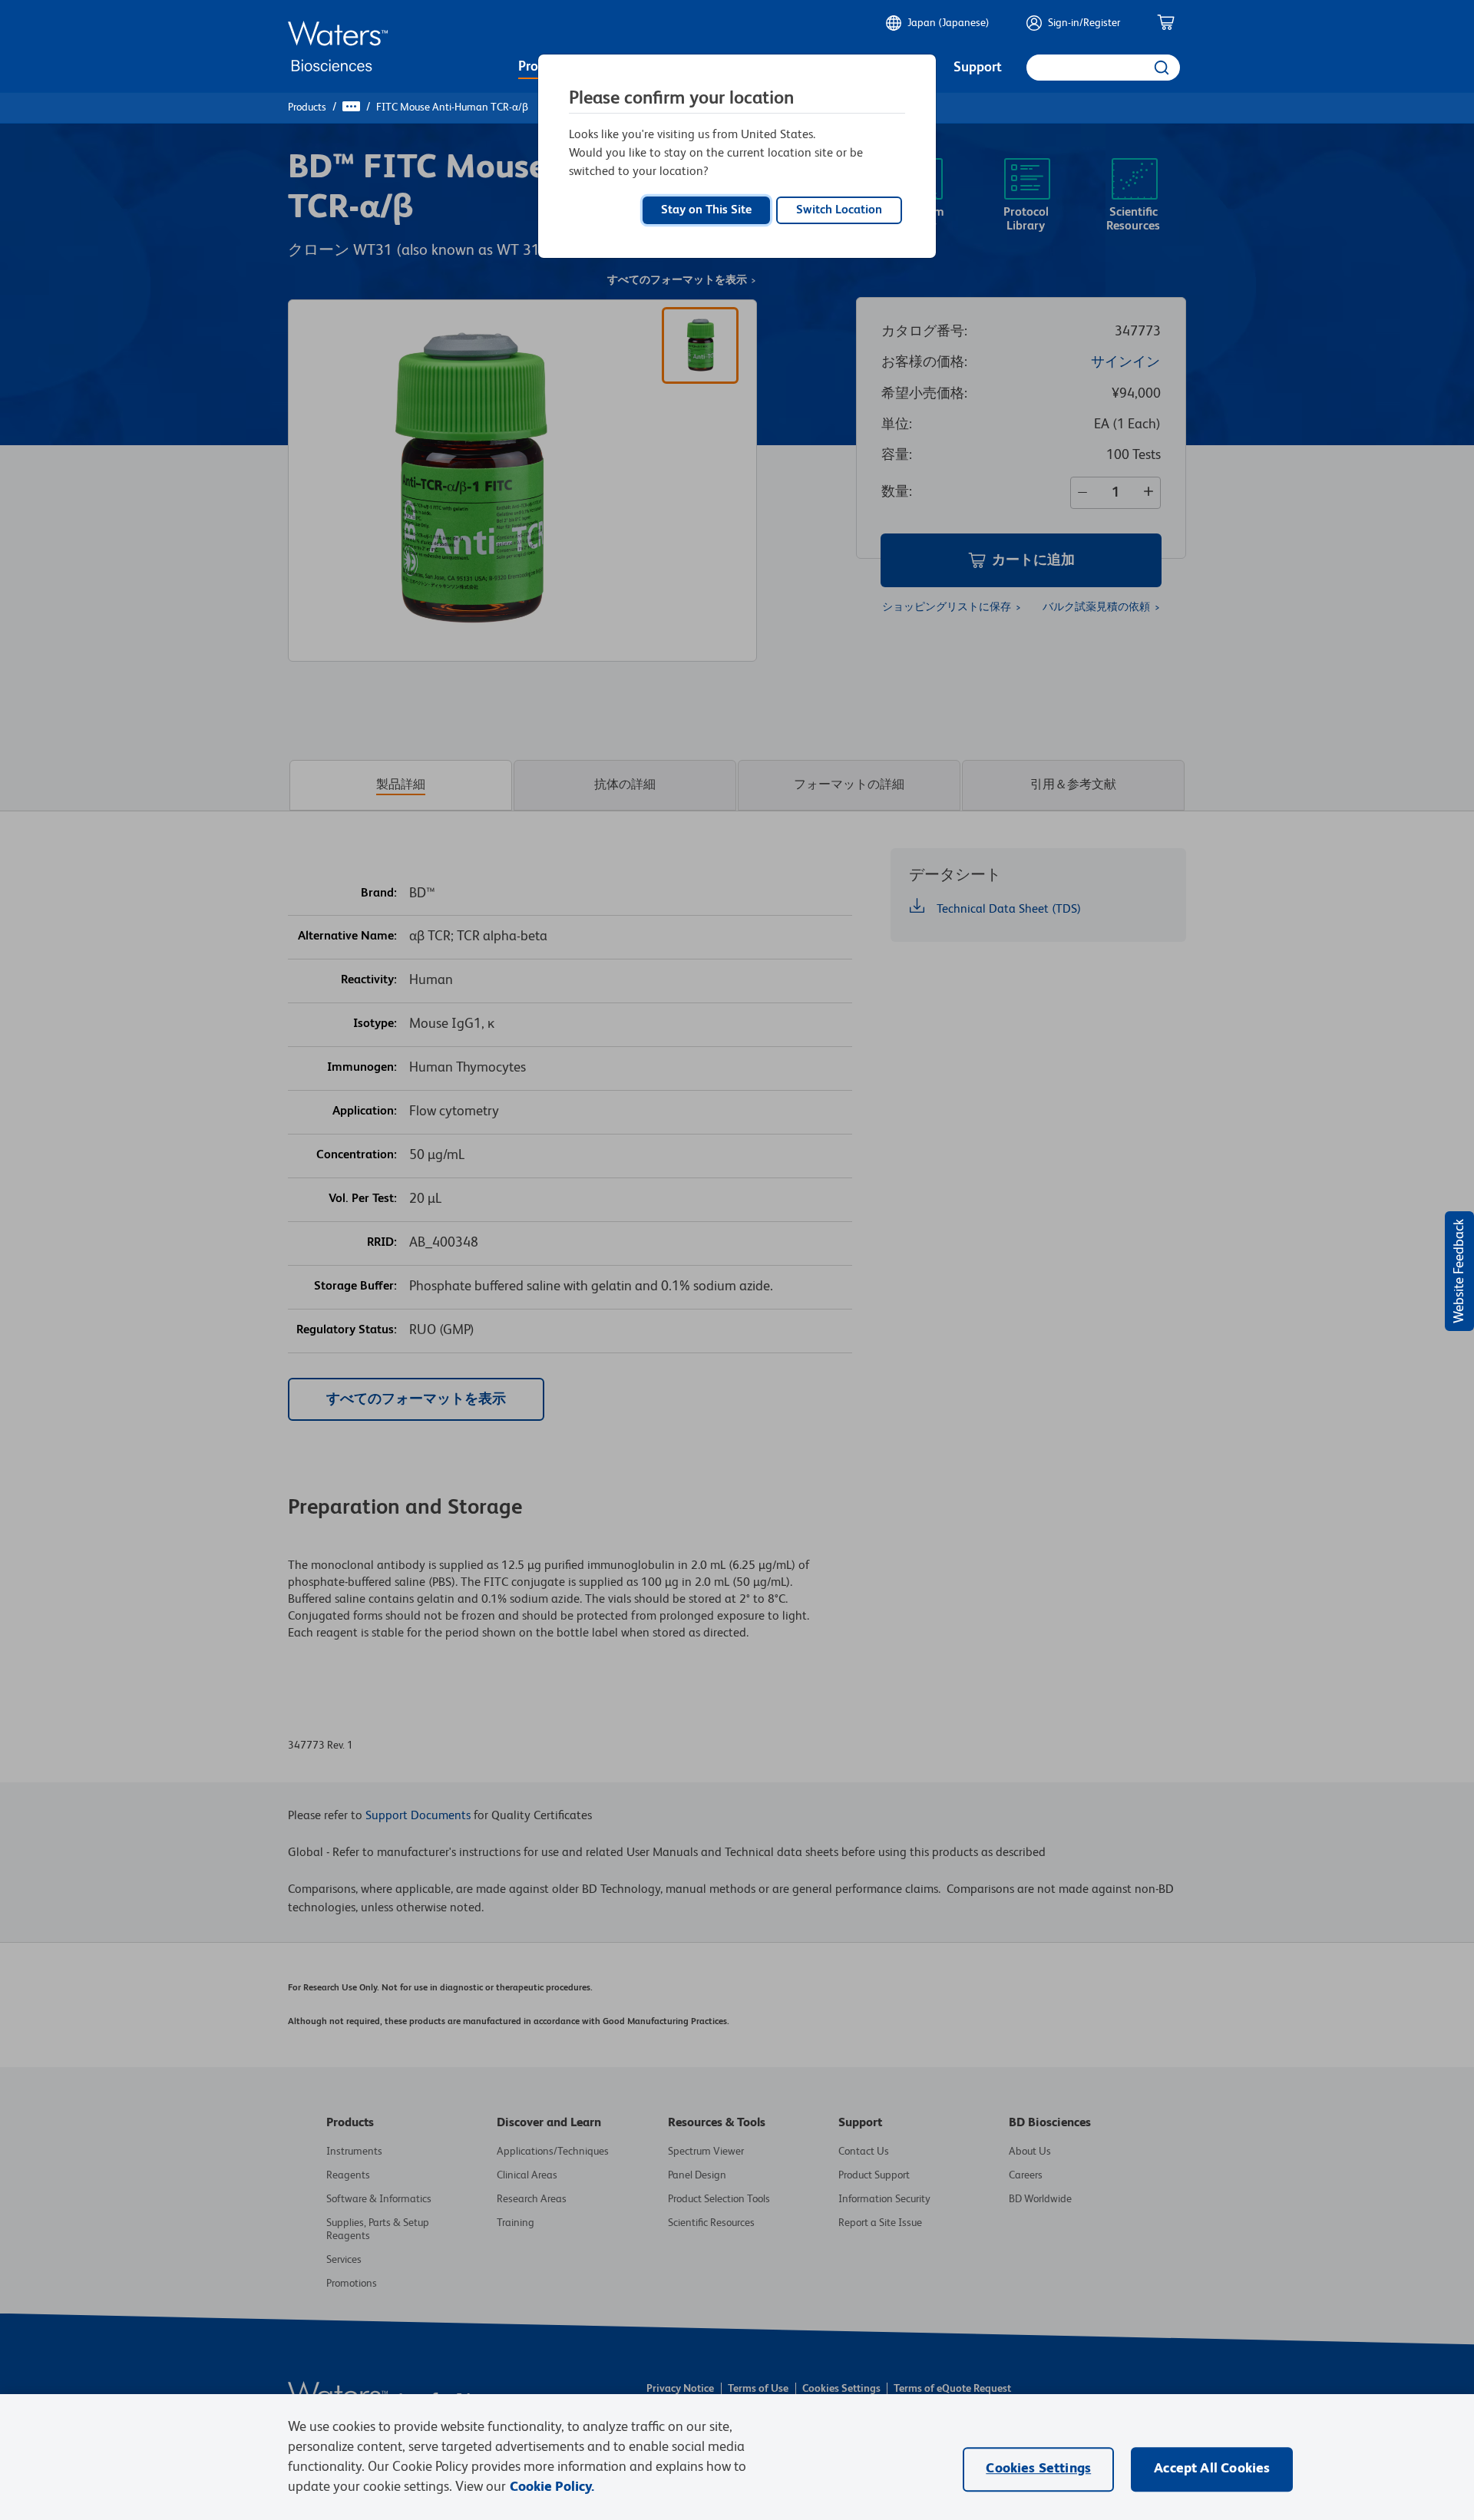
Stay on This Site (706, 210)
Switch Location (839, 210)
